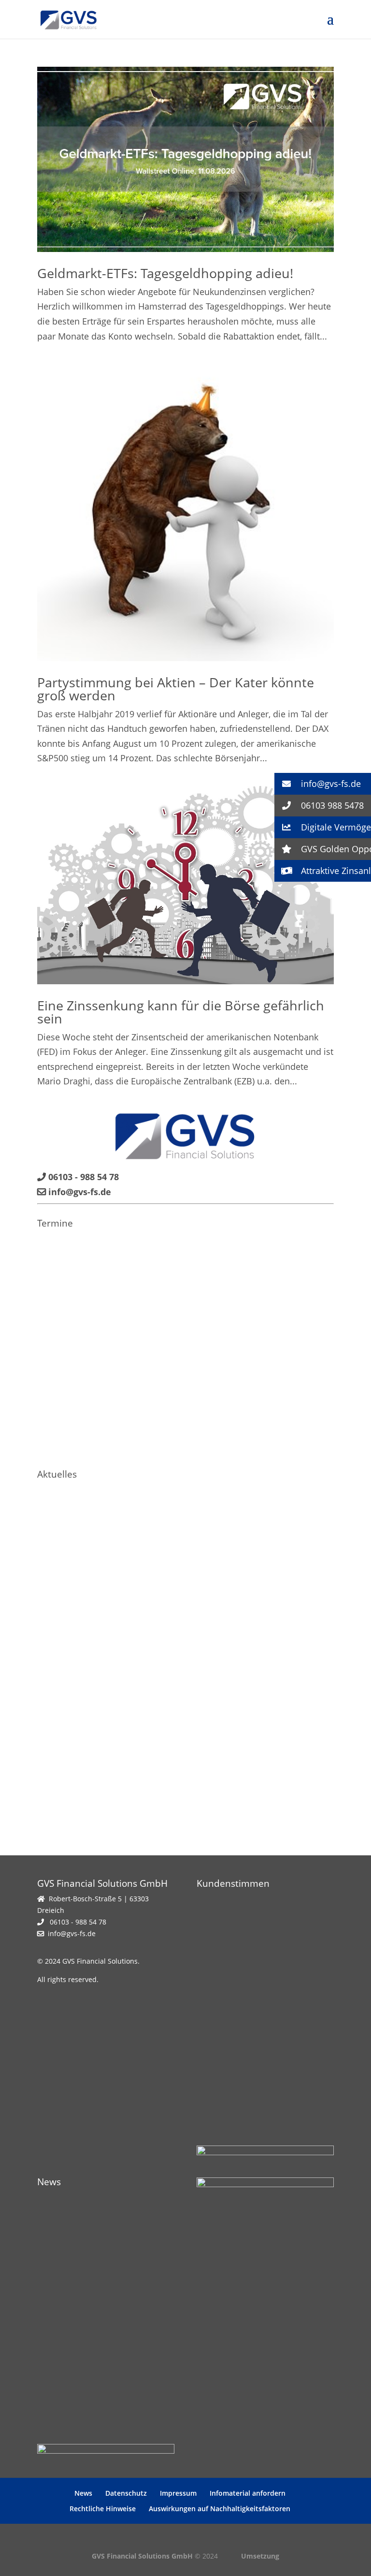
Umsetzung (260, 2556)
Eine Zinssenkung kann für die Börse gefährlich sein (181, 1012)
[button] (323, 784)
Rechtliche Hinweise (103, 2509)
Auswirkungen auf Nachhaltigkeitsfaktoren (220, 2509)
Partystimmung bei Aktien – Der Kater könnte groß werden (176, 689)
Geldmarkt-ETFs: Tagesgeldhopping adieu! (165, 273)
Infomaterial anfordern (248, 2493)
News (83, 2493)
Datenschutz (126, 2493)
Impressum (178, 2493)
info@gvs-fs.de (72, 1933)
